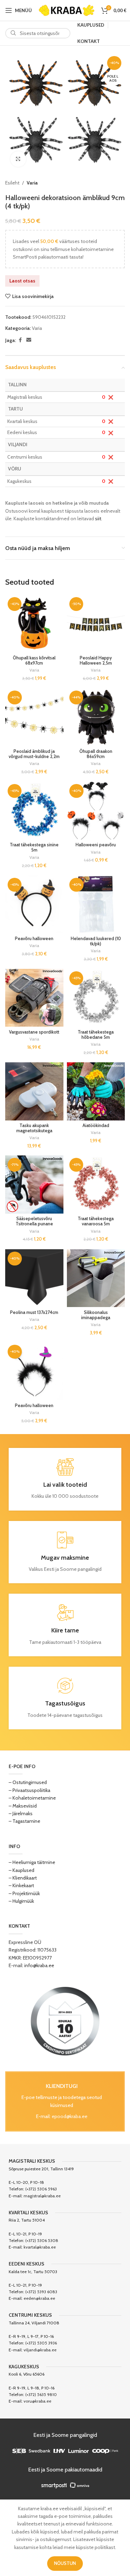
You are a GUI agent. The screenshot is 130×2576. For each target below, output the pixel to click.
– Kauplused (21, 1870)
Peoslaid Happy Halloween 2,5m (96, 660)
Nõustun (65, 2563)
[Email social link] (29, 340)
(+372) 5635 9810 (41, 2394)
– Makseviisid (23, 1806)
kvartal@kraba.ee (40, 2247)
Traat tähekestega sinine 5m (34, 847)
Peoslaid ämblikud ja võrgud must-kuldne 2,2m (34, 754)
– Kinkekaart (21, 1885)
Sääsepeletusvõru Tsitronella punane (34, 1221)
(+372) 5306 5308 (42, 2240)
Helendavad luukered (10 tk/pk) (96, 941)
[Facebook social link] (20, 340)
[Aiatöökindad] (96, 1091)
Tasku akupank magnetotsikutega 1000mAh (34, 1131)
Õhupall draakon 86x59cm (96, 754)
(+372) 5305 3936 (41, 2343)
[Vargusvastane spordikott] (34, 998)
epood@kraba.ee (70, 2116)
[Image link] (65, 2021)
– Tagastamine (24, 1821)
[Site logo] (67, 10)
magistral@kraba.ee (42, 2196)
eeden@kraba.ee (39, 2298)
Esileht (12, 183)
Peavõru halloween (34, 939)
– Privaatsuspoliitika (29, 1790)
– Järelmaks (21, 1813)
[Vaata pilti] (18, 159)
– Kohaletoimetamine (32, 1798)
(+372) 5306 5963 (41, 2189)
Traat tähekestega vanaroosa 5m (96, 1221)
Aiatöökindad (96, 1125)
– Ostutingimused (28, 1782)
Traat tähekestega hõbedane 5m (96, 1035)
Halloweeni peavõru (96, 845)
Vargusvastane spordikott (34, 1032)
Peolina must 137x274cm (34, 1312)
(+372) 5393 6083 (41, 2292)
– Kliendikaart (23, 1878)
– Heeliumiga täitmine (32, 1862)
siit (98, 519)
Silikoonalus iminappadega (96, 1315)
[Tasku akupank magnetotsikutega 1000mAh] (34, 1091)
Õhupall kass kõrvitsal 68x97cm (34, 660)
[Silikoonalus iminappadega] (96, 1278)
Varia (32, 183)
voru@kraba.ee (37, 2401)
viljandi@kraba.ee (40, 2350)
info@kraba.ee (39, 1965)
